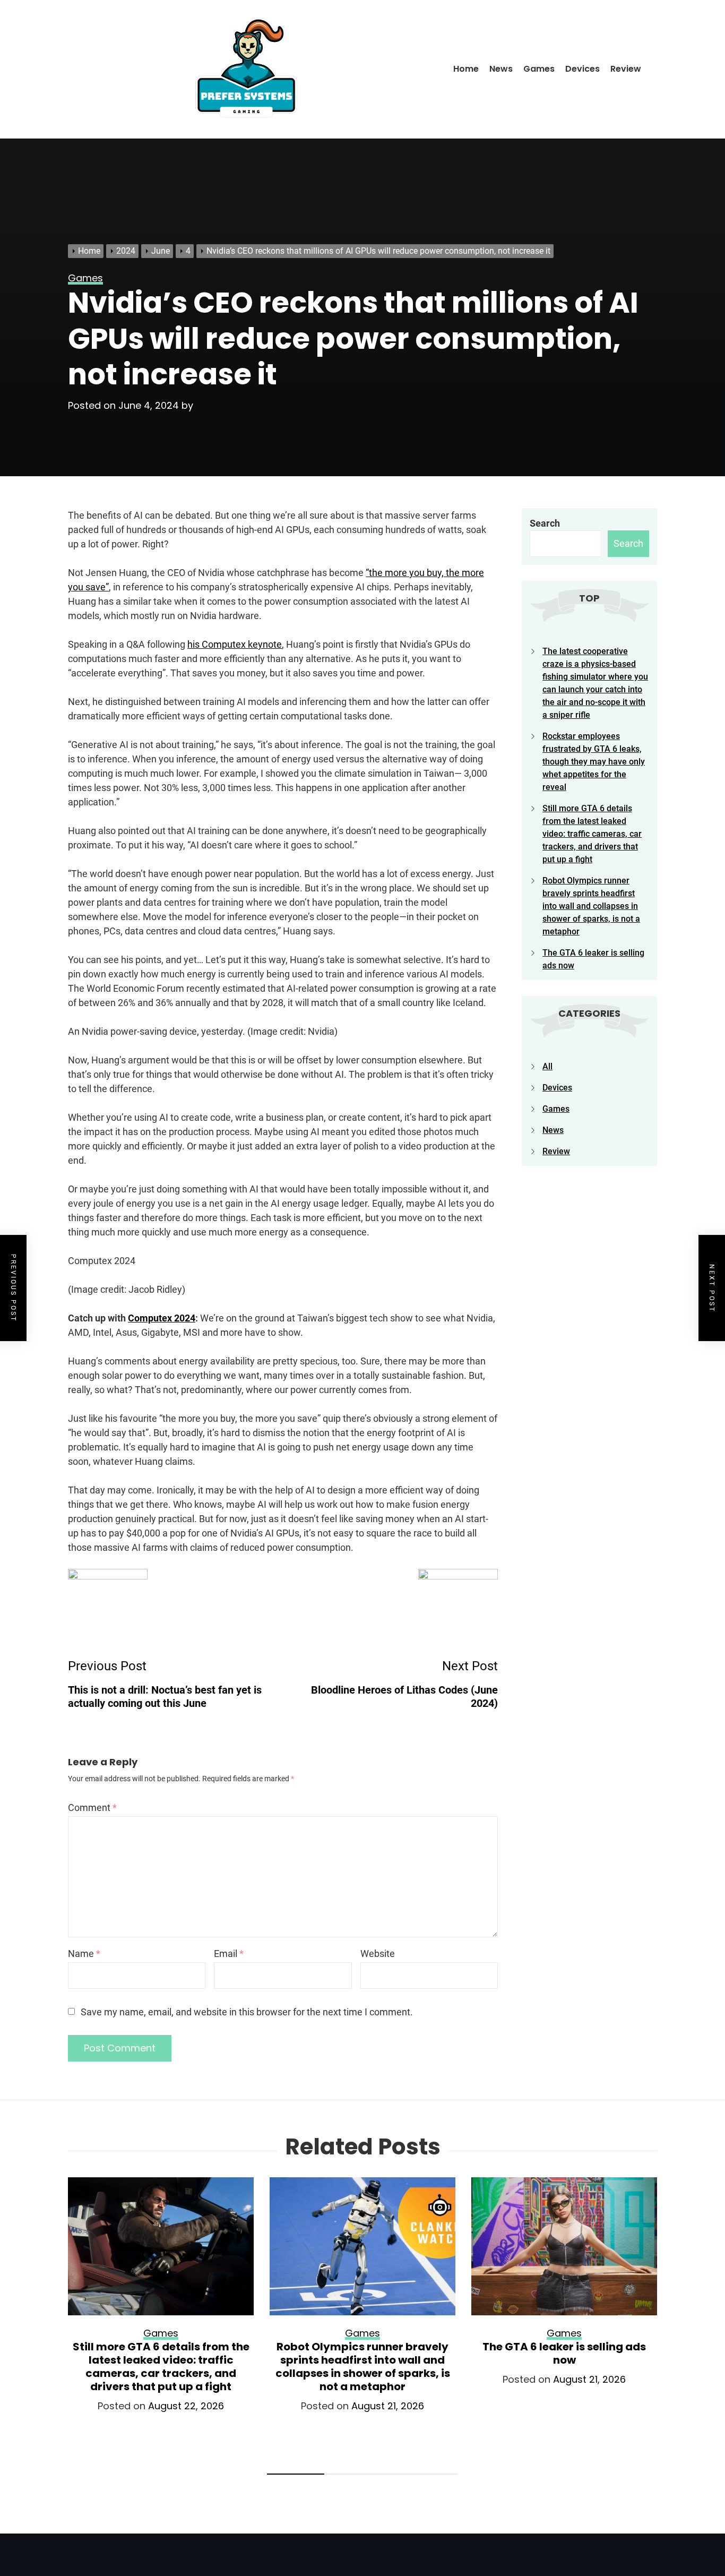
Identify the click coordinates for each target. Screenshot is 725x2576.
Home (466, 69)
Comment (92, 1808)
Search (545, 523)
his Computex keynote (235, 644)
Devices (582, 69)
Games (539, 69)
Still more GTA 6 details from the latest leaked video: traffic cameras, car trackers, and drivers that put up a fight (592, 834)
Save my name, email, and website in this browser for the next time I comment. (247, 2012)
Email (229, 1954)
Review (626, 69)
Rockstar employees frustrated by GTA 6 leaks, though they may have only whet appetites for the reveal (594, 762)
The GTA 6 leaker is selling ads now (564, 2353)
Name (84, 1954)
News (501, 69)
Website (378, 1954)
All (547, 1066)
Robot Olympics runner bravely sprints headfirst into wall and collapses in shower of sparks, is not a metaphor (591, 906)
